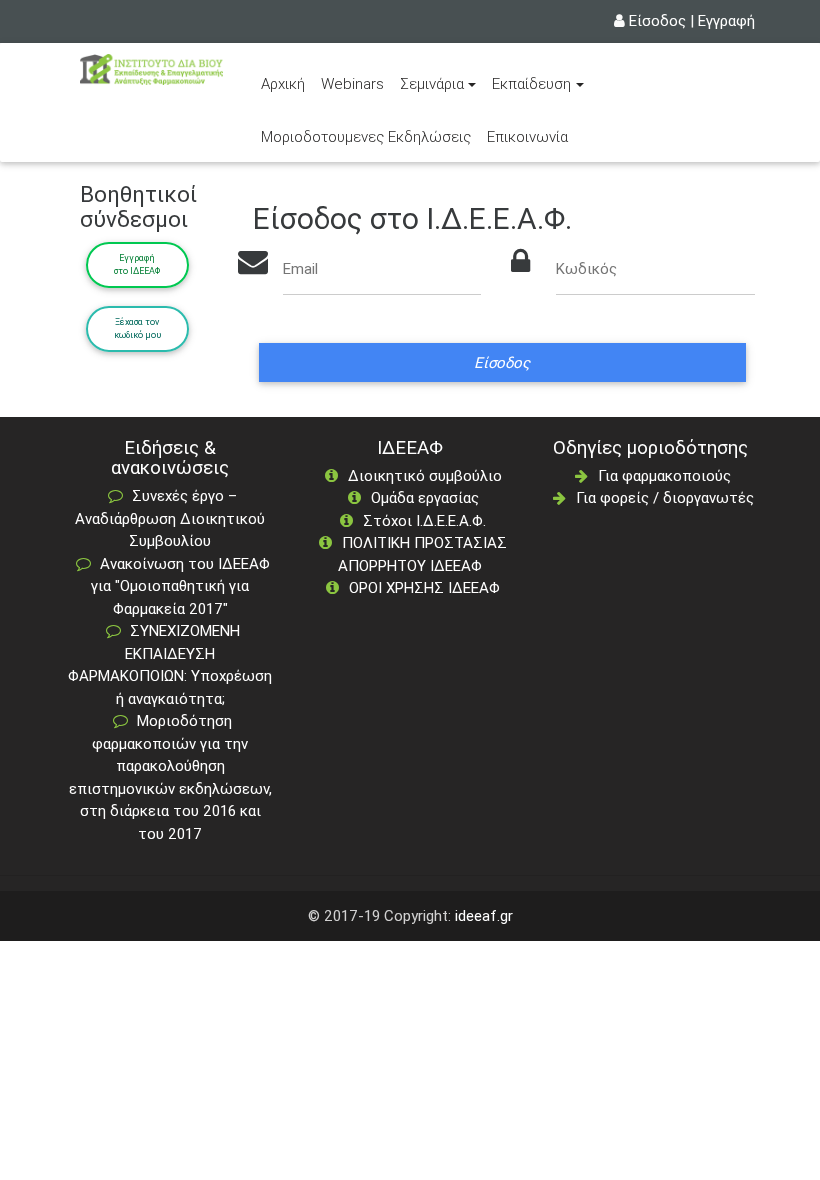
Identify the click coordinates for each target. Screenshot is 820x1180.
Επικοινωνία (527, 136)
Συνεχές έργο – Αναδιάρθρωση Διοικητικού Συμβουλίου (170, 518)
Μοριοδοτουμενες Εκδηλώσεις (366, 136)
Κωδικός (586, 268)
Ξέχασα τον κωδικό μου (137, 329)
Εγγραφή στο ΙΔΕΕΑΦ (137, 265)
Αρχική (287, 83)
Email (300, 268)
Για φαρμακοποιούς (664, 475)
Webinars (352, 83)
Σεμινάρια (432, 83)
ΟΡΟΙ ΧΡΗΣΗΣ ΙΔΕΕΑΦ (424, 587)
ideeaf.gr (484, 915)
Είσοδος (657, 20)
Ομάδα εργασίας (425, 497)
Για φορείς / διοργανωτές (665, 497)
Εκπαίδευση (531, 83)
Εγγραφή (726, 20)
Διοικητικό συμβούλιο (425, 475)
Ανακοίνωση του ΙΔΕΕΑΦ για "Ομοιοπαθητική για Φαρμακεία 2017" (180, 586)
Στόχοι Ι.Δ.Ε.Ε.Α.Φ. (424, 520)
